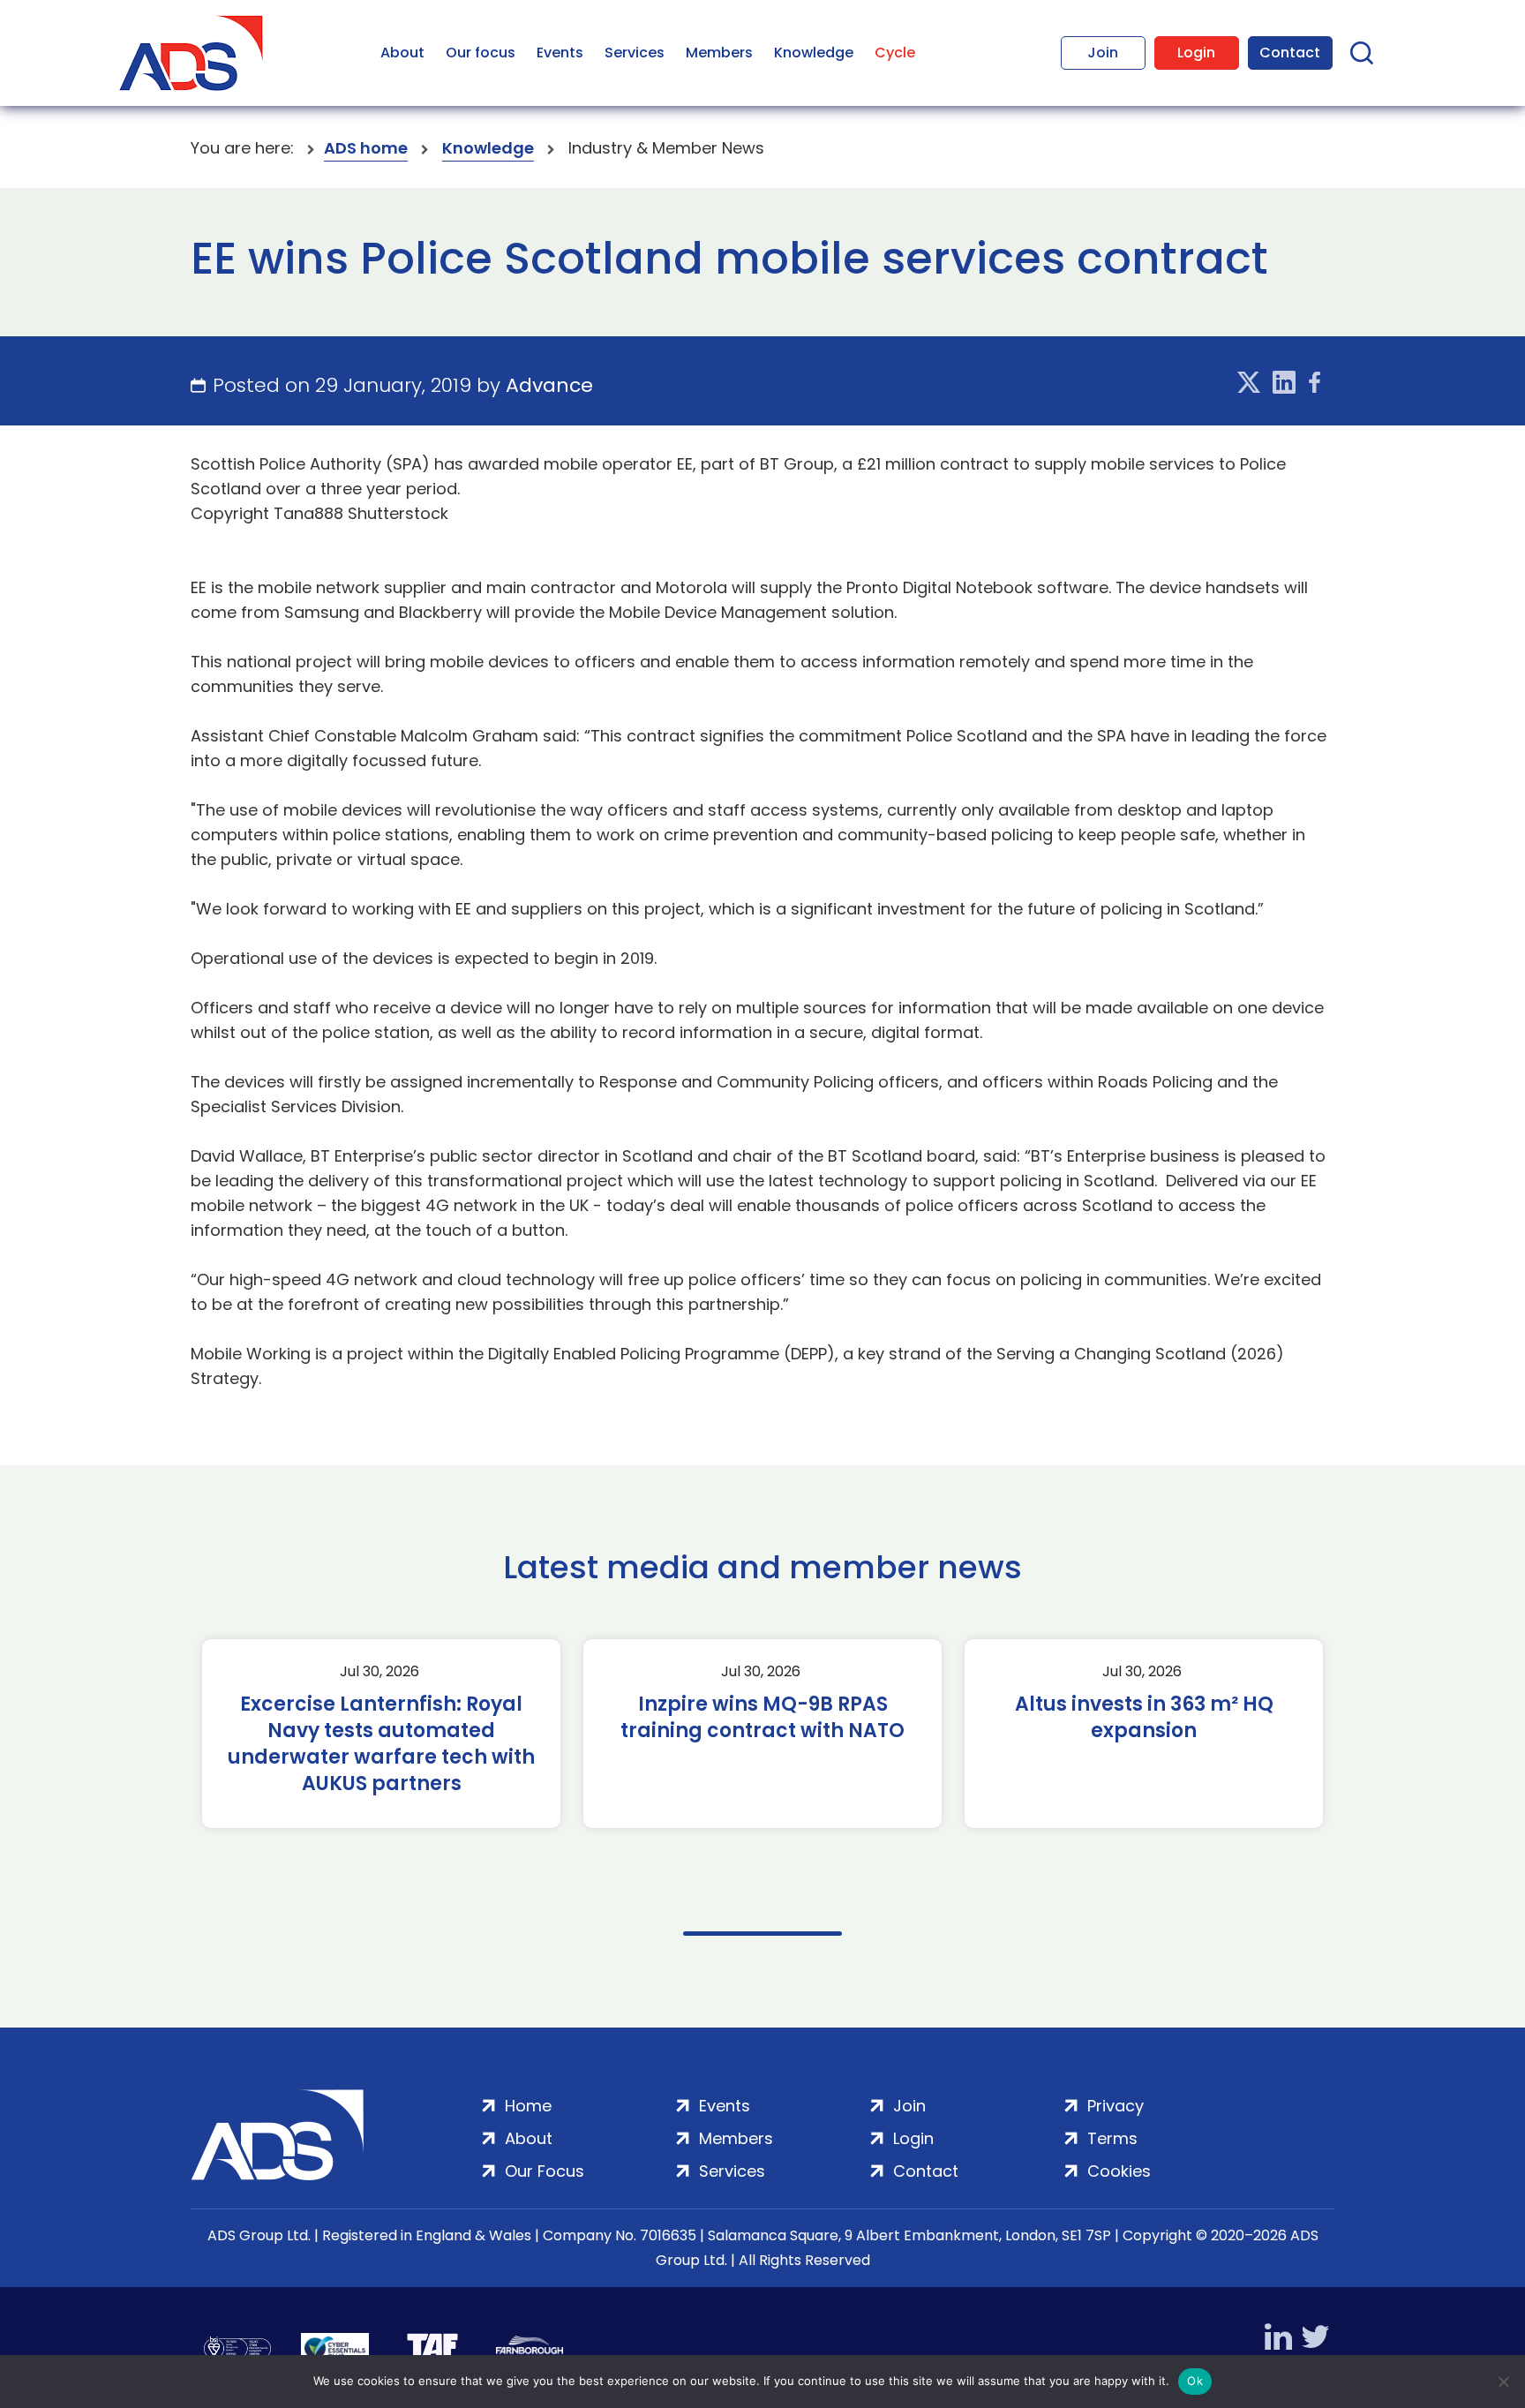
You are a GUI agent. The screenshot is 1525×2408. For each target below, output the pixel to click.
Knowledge (814, 53)
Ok (1195, 2381)
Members (719, 53)
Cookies (1119, 2171)
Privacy (1116, 2106)
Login (1196, 53)
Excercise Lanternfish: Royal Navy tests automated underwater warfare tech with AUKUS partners (381, 1744)
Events (560, 53)
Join (1103, 53)
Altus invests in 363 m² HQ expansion (1144, 1718)
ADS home (366, 148)
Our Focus (545, 2171)
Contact (1290, 53)
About (402, 53)
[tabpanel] (381, 1734)
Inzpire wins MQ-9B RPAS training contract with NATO (762, 1718)
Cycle (895, 53)
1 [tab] (762, 1934)
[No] (1503, 2382)
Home (528, 2106)
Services (635, 53)
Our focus (481, 53)
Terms (1112, 2138)
